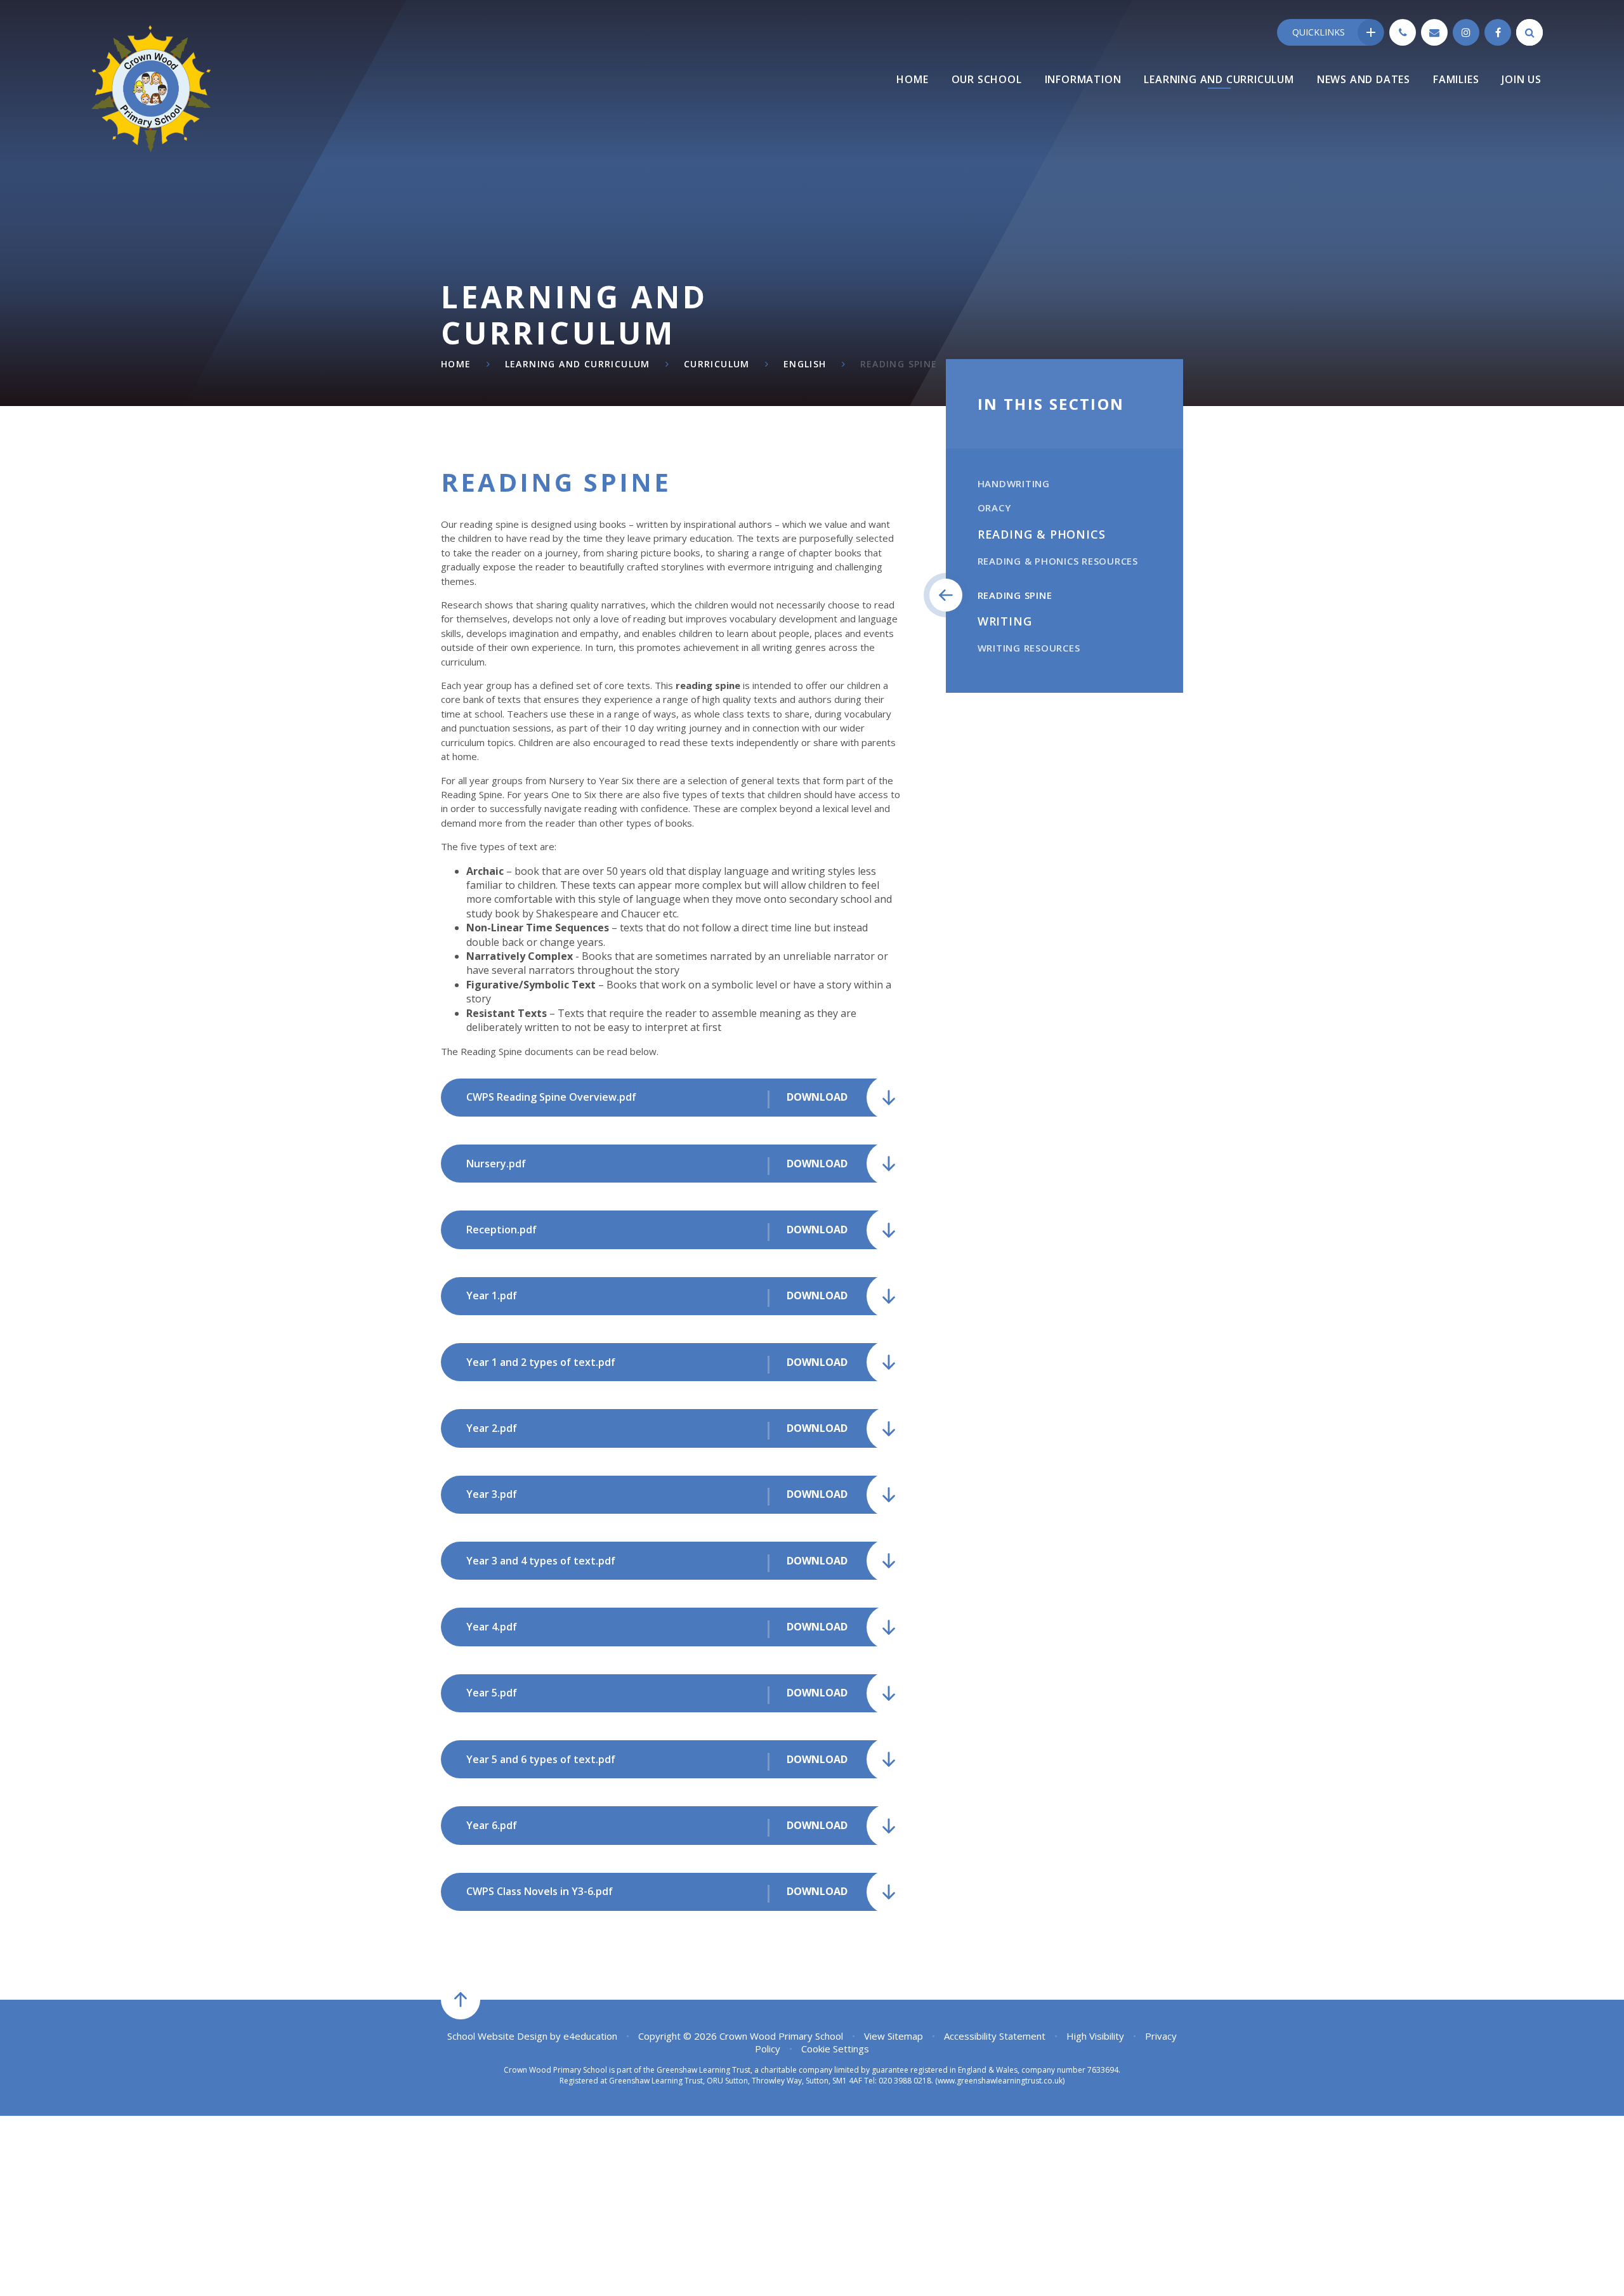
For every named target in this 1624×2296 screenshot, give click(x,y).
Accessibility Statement (995, 2036)
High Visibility (1095, 2036)
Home (456, 364)
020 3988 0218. (906, 2081)
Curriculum (717, 364)
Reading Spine (899, 364)
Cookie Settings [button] (835, 2049)
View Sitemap (894, 2036)
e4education (590, 2036)
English (805, 364)
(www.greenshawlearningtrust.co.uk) (999, 2081)
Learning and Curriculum (578, 364)
